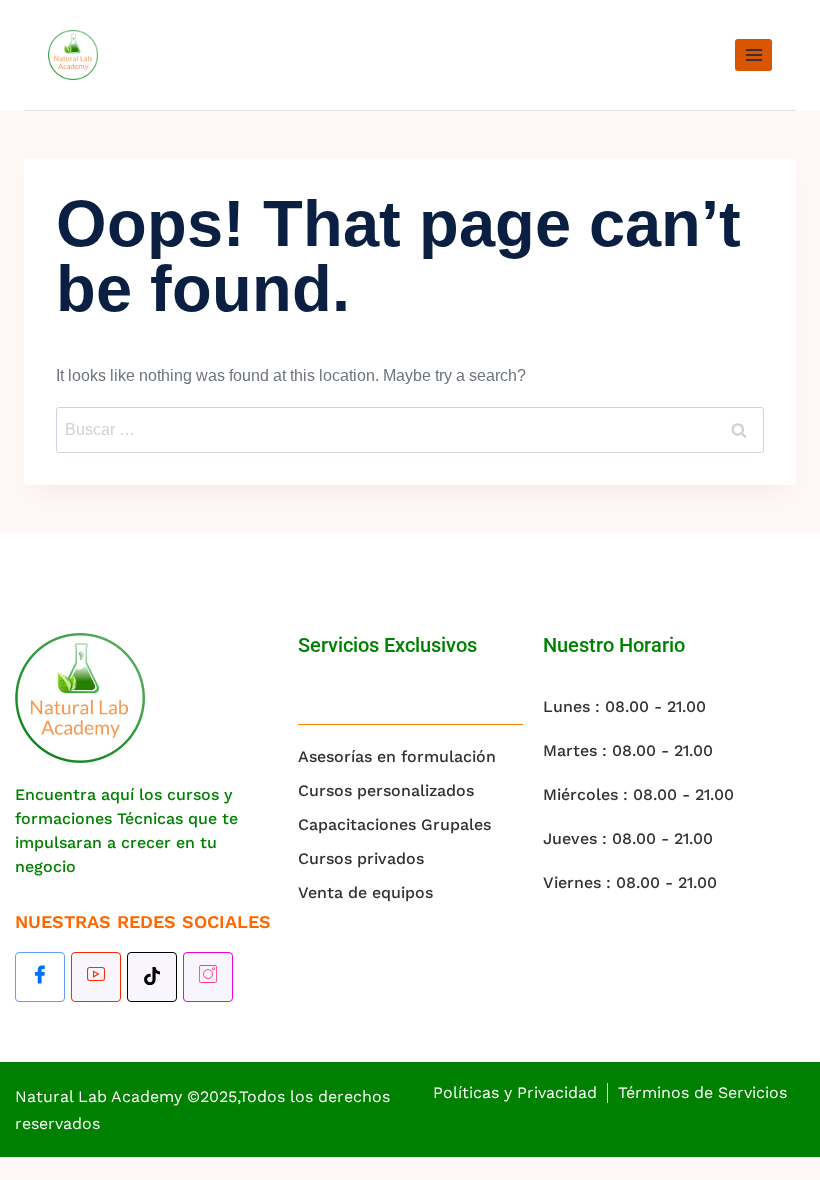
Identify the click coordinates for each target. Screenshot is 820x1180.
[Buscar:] (410, 429)
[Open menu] (753, 54)
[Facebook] (40, 977)
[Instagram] (208, 977)
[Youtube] (96, 977)
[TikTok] (152, 977)
